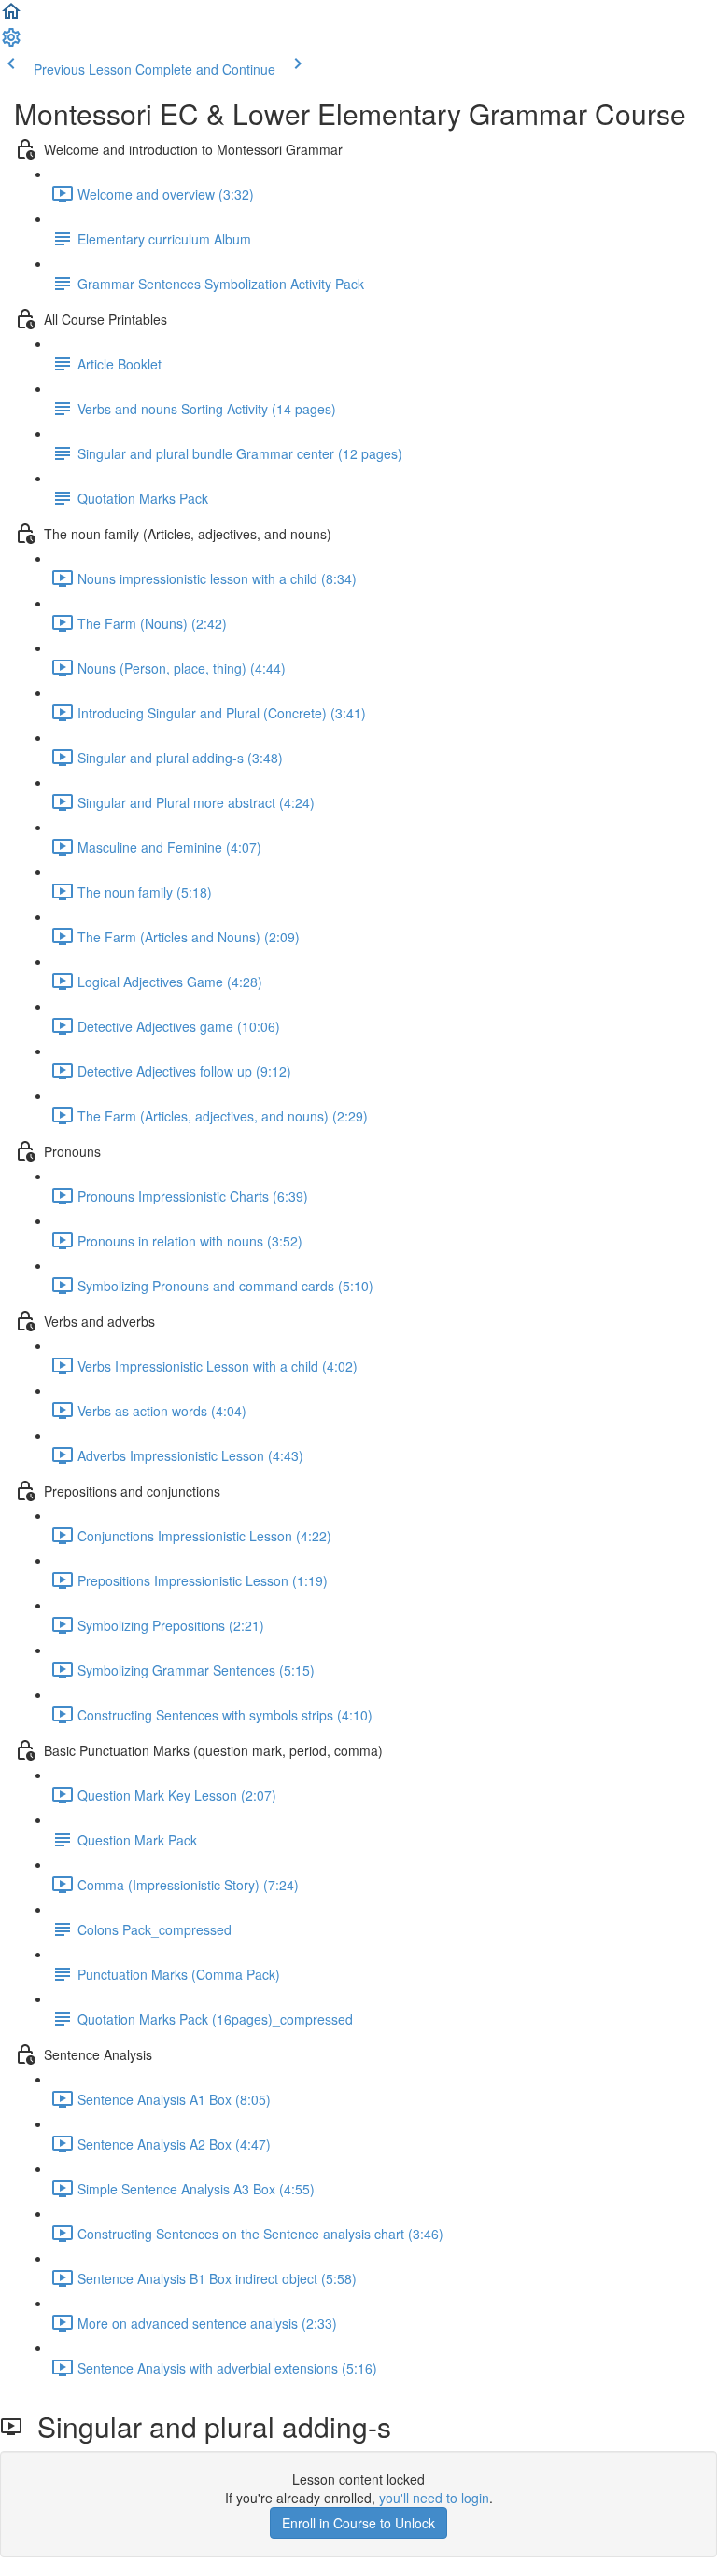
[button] (11, 17)
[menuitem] (11, 43)
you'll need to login (434, 2498)
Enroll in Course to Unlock (358, 2523)
